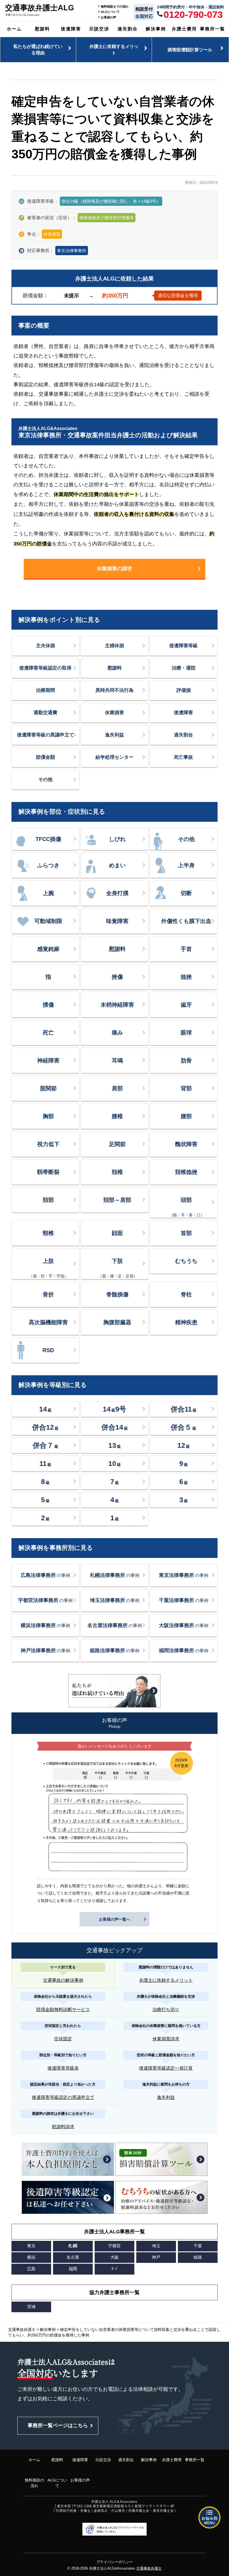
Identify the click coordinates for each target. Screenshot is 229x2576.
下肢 (118, 1268)
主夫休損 (46, 646)
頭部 (187, 1207)
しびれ (117, 839)
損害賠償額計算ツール (190, 50)
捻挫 (186, 977)
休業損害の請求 (115, 569)
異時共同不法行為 (115, 690)
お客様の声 (108, 17)
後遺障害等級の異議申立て (46, 735)
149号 (115, 1409)
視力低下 (48, 1144)
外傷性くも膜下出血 (186, 921)
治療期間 (46, 690)
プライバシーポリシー (115, 2562)
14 (45, 1409)
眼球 (186, 1033)
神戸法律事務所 (45, 1651)
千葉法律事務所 (184, 1600)
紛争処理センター (115, 757)
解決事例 (156, 29)
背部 (186, 1088)
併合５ (183, 1427)
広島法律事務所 (45, 1575)
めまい (117, 865)
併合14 (115, 1427)
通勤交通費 (45, 713)
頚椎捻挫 (186, 1172)
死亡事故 (183, 757)
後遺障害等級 (183, 646)
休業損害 (115, 713)
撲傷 (48, 1005)
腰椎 (117, 1116)
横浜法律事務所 (45, 1625)
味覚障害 (117, 921)
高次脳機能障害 (48, 1322)
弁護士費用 (184, 29)
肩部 (117, 1088)
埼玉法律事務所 (115, 1600)
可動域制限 (48, 921)
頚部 (48, 1200)
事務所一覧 (213, 29)
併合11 (184, 1409)
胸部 (48, 1116)
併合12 (45, 1427)
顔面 (117, 1233)
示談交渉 (99, 29)
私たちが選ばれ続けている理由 (38, 49)
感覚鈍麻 (48, 949)
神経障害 (48, 1060)
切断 (186, 893)
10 (115, 1463)
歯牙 (186, 1005)
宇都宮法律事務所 (45, 1600)
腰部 (186, 1116)
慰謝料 (42, 29)
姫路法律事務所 (115, 1651)
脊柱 (186, 1294)
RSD (48, 1350)
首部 (186, 1233)
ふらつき (48, 865)
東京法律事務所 (72, 251)
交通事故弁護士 (149, 2568)
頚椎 (117, 1172)
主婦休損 (115, 646)
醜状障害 (186, 1144)
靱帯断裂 (48, 1172)
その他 (45, 780)
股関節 (48, 1088)
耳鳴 (117, 1060)
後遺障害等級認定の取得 (45, 668)
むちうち (186, 1261)
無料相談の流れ (34, 2483)
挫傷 (117, 977)
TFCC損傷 (48, 839)
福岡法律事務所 (184, 1651)
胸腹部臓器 (117, 1322)
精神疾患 (186, 1322)
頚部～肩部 (117, 1200)
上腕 (48, 893)
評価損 (184, 690)
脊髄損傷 (117, 1294)
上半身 (186, 865)
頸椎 (48, 1233)
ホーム (14, 29)
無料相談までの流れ (115, 6)
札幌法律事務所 (115, 1575)
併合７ (46, 1445)
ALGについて (110, 12)
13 (115, 1445)
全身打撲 (117, 893)
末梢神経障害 (117, 1005)
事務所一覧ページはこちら (58, 2425)
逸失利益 (115, 735)
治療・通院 (184, 668)
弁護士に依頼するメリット (114, 49)
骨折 (48, 1294)
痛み (117, 1033)
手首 (186, 949)
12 (184, 1445)
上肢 (49, 1268)
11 (45, 1463)
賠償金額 (46, 757)
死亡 (48, 1033)
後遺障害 (71, 29)
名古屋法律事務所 (115, 1625)
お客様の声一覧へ (115, 1919)
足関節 (117, 1144)
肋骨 (186, 1060)
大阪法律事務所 (184, 1625)
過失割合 (128, 29)
